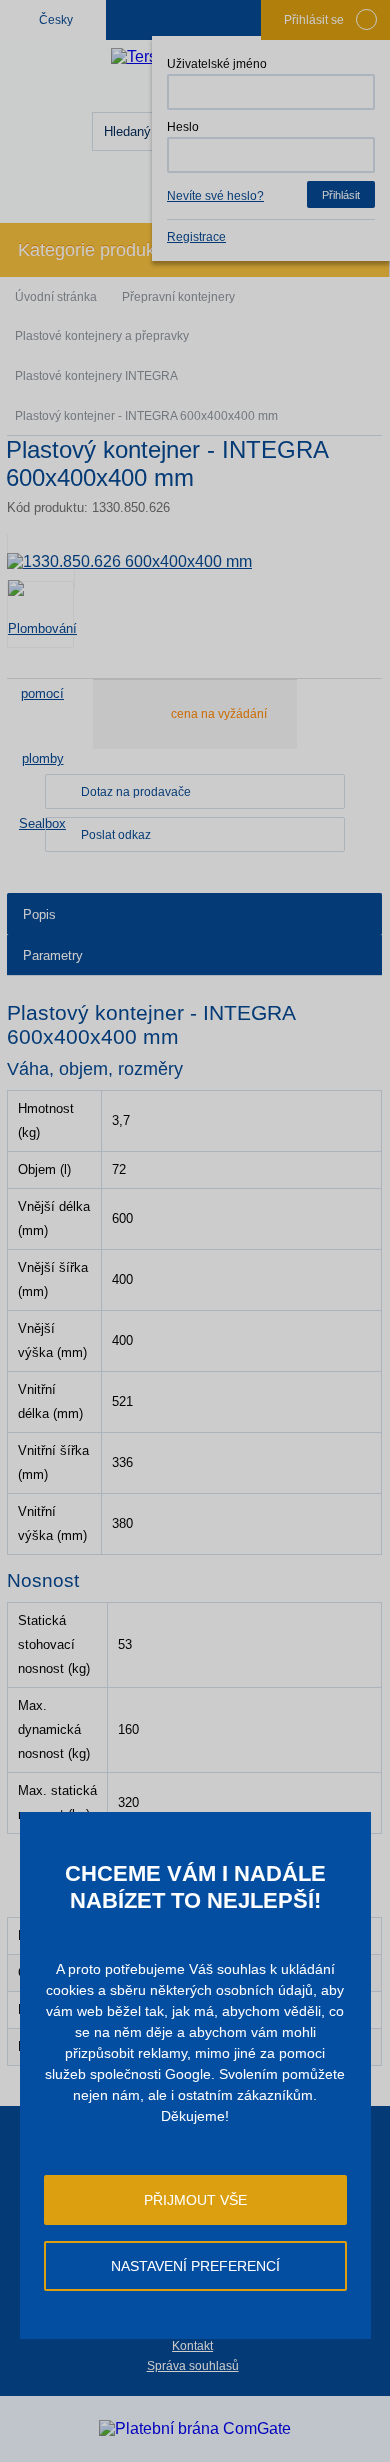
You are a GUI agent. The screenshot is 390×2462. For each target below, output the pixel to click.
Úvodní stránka (56, 297)
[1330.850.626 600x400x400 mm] (194, 561)
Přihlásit (341, 195)
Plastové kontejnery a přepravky (102, 336)
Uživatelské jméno (217, 64)
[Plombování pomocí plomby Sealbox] (40, 614)
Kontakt (192, 2346)
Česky (56, 20)
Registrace (196, 237)
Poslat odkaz (116, 835)
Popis (39, 914)
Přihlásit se (314, 20)
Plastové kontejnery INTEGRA (96, 376)
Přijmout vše (195, 2200)
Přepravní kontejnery (178, 297)
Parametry (53, 955)
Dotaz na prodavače (136, 792)
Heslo (183, 127)
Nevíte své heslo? (215, 196)
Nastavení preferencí (195, 2266)
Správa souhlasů (193, 2366)
